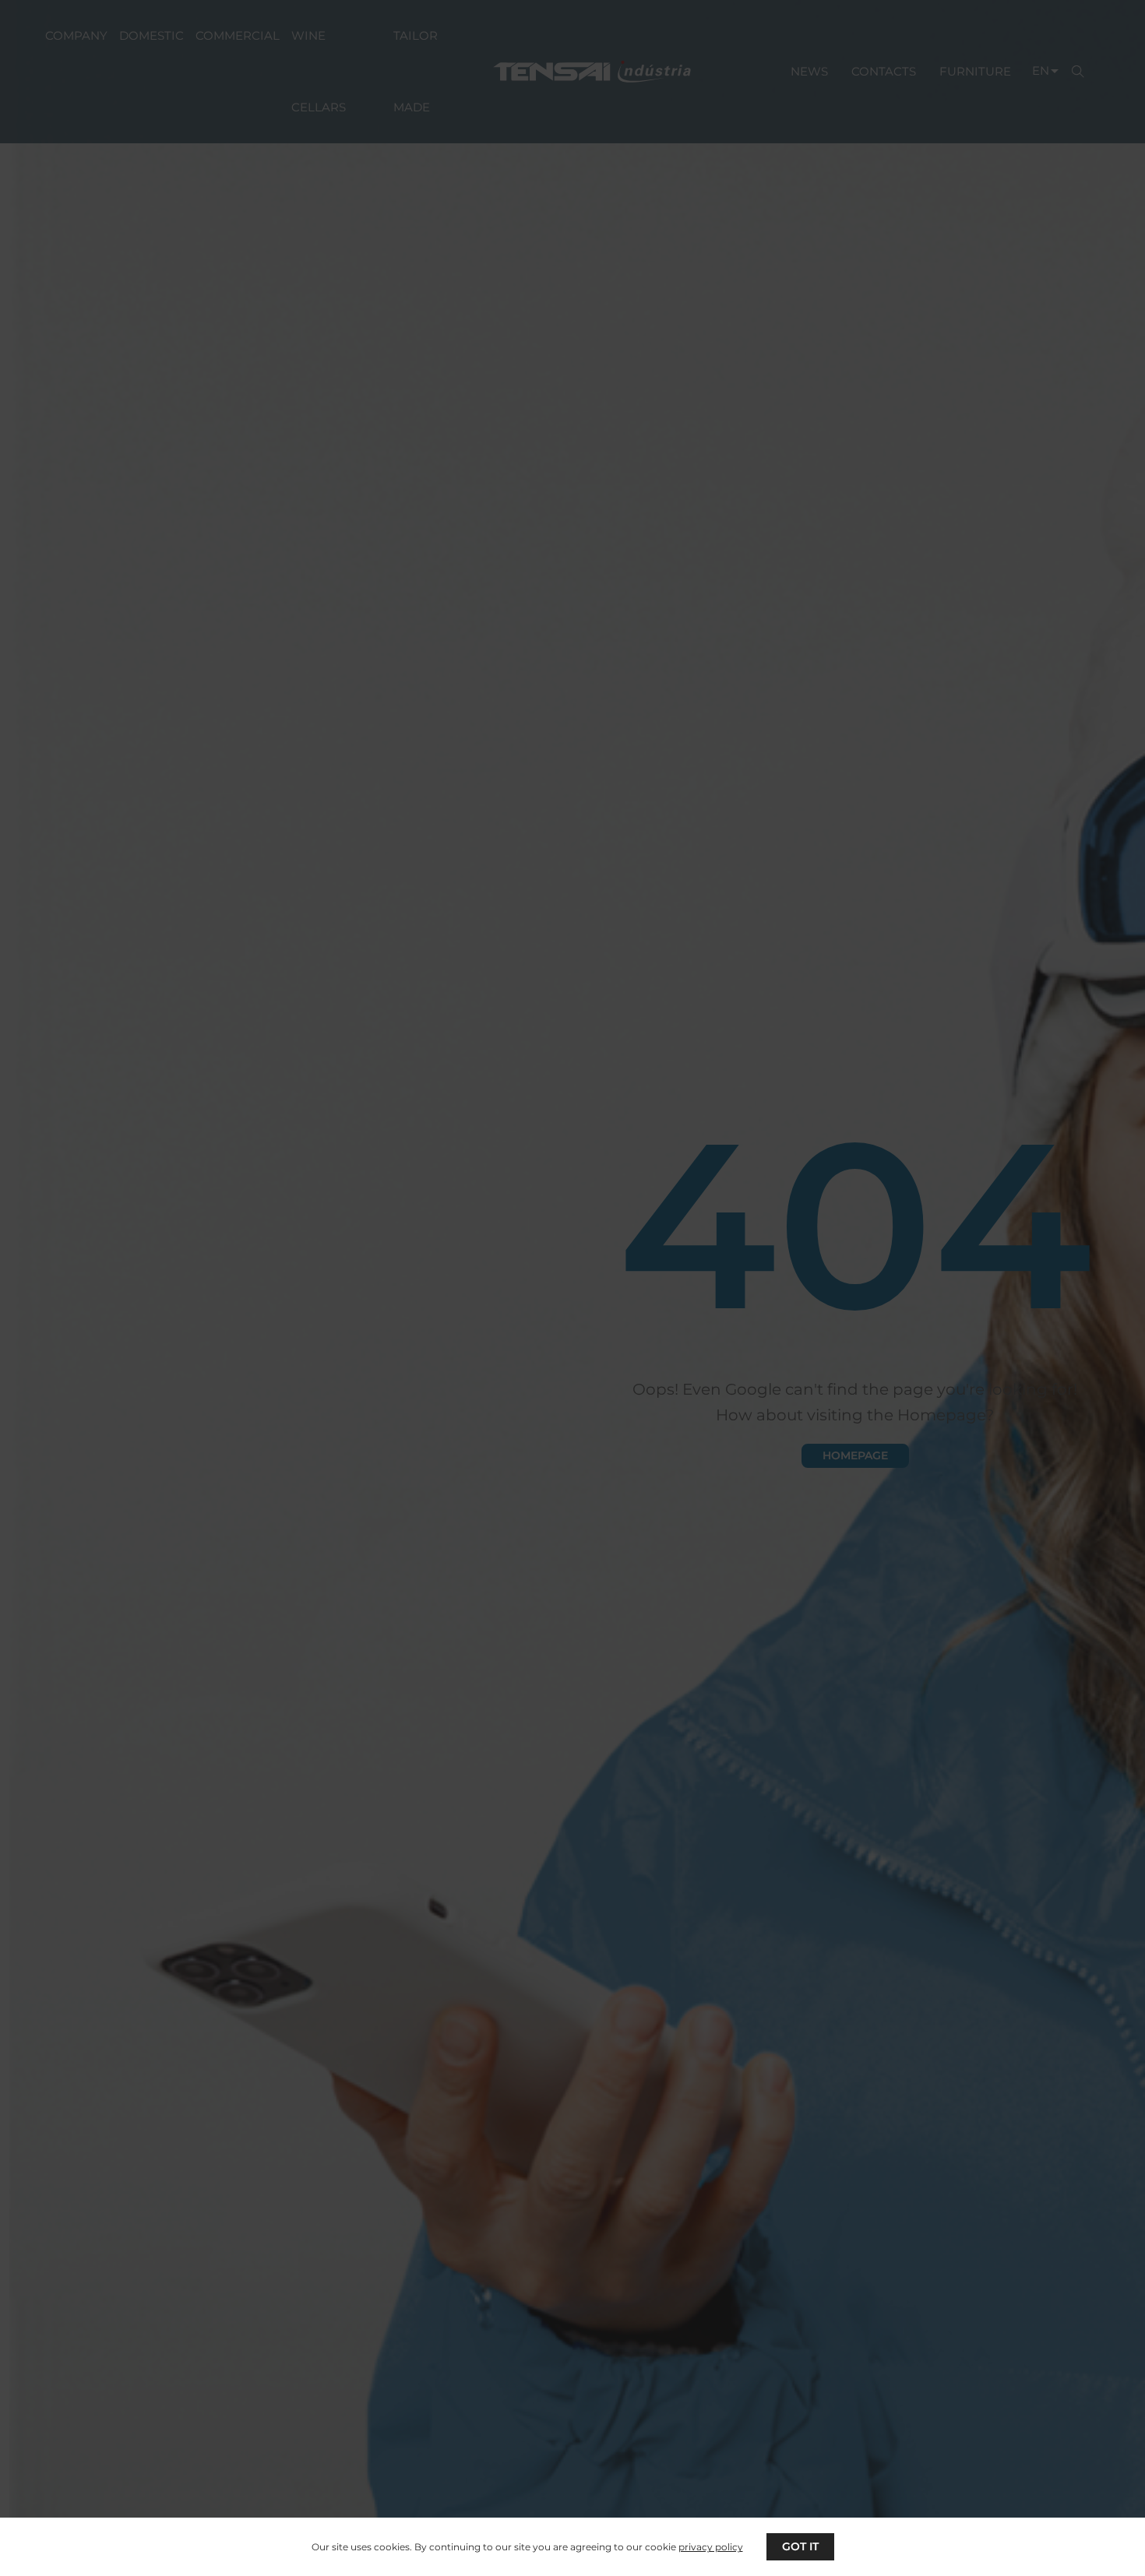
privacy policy (711, 2547)
